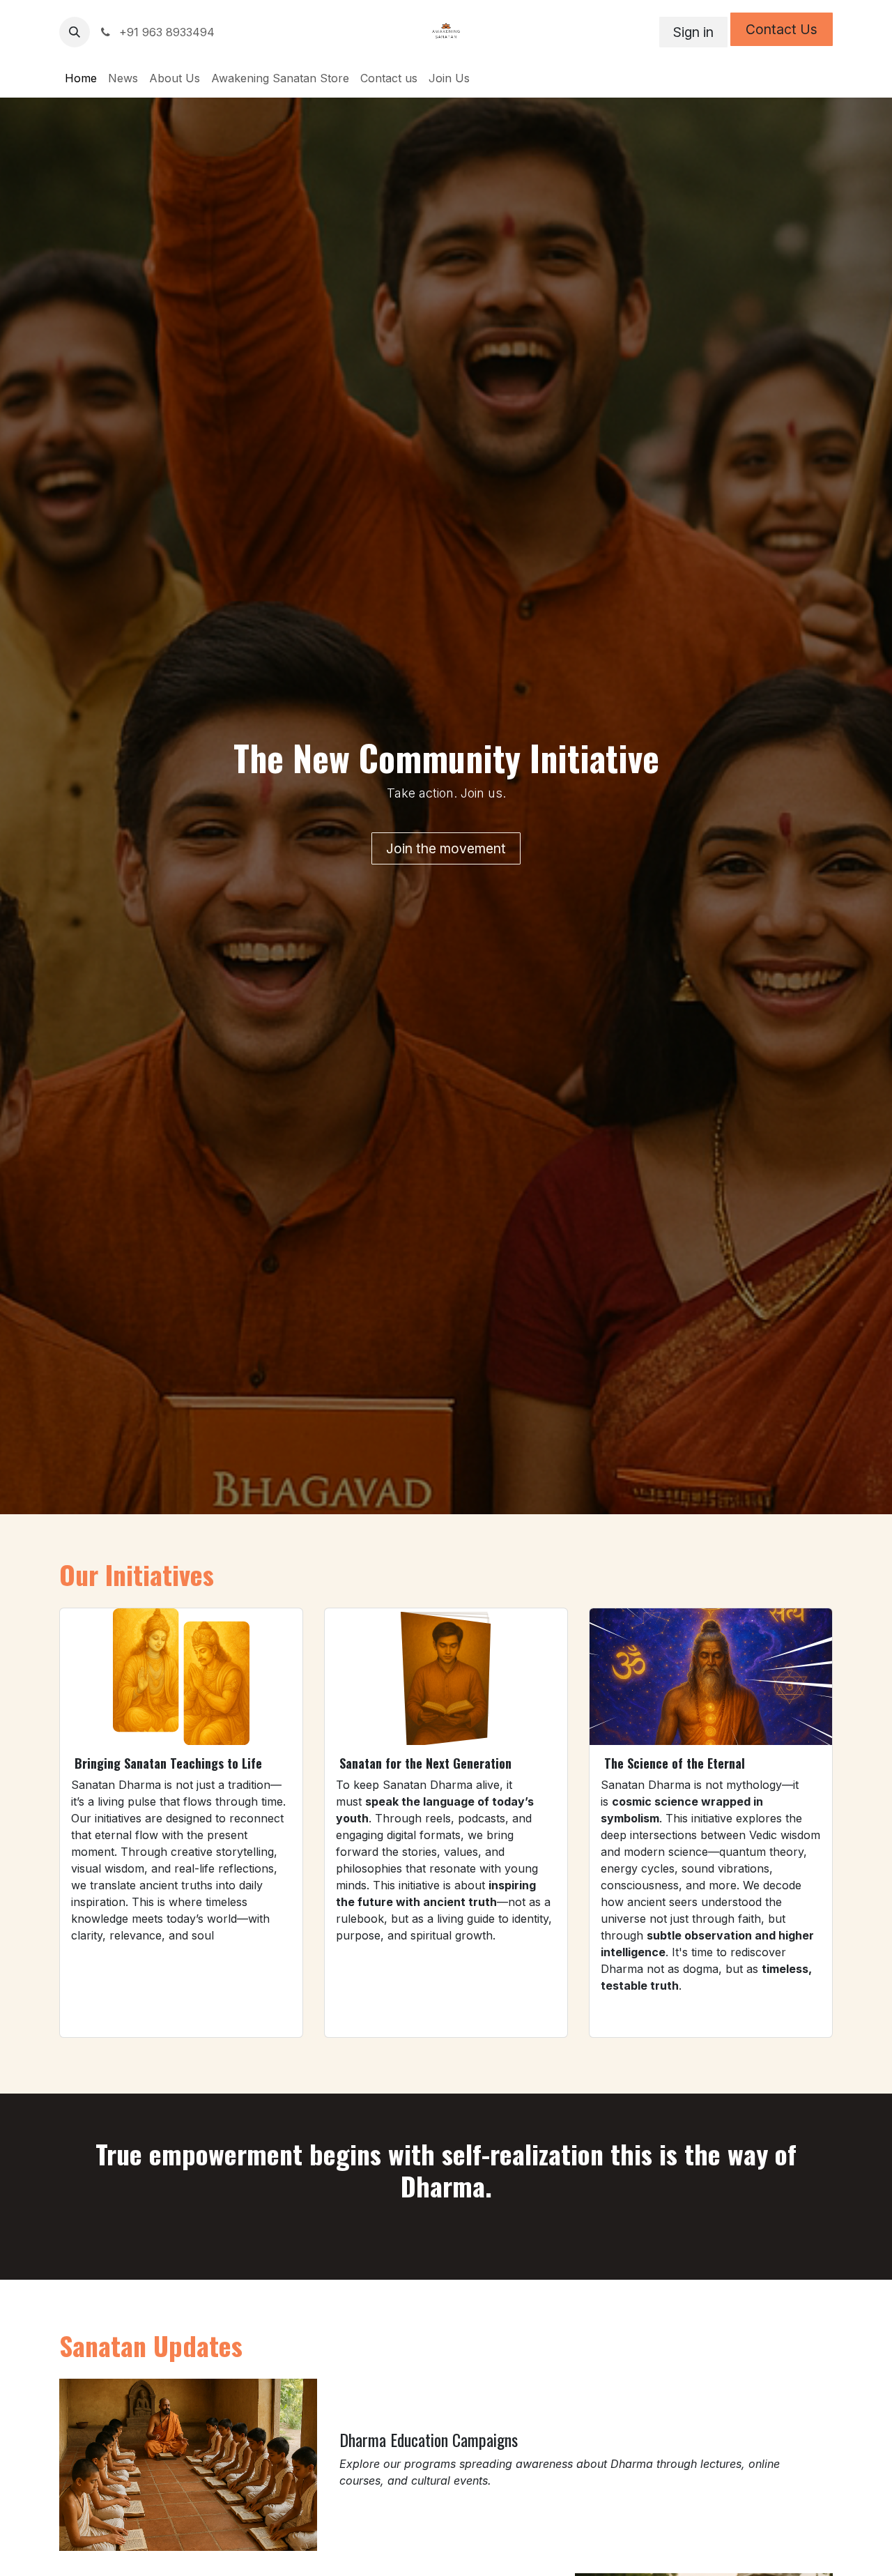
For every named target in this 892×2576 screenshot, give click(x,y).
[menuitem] (81, 78)
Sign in (693, 32)
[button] (75, 32)
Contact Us (782, 29)
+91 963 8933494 (165, 32)
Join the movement (446, 848)
